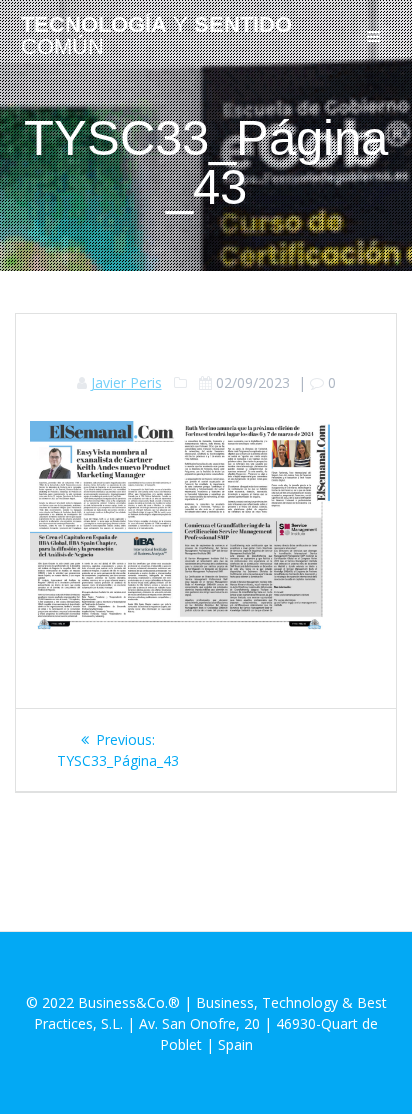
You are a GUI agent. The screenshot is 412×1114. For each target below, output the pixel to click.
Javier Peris (126, 382)
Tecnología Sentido (156, 36)
